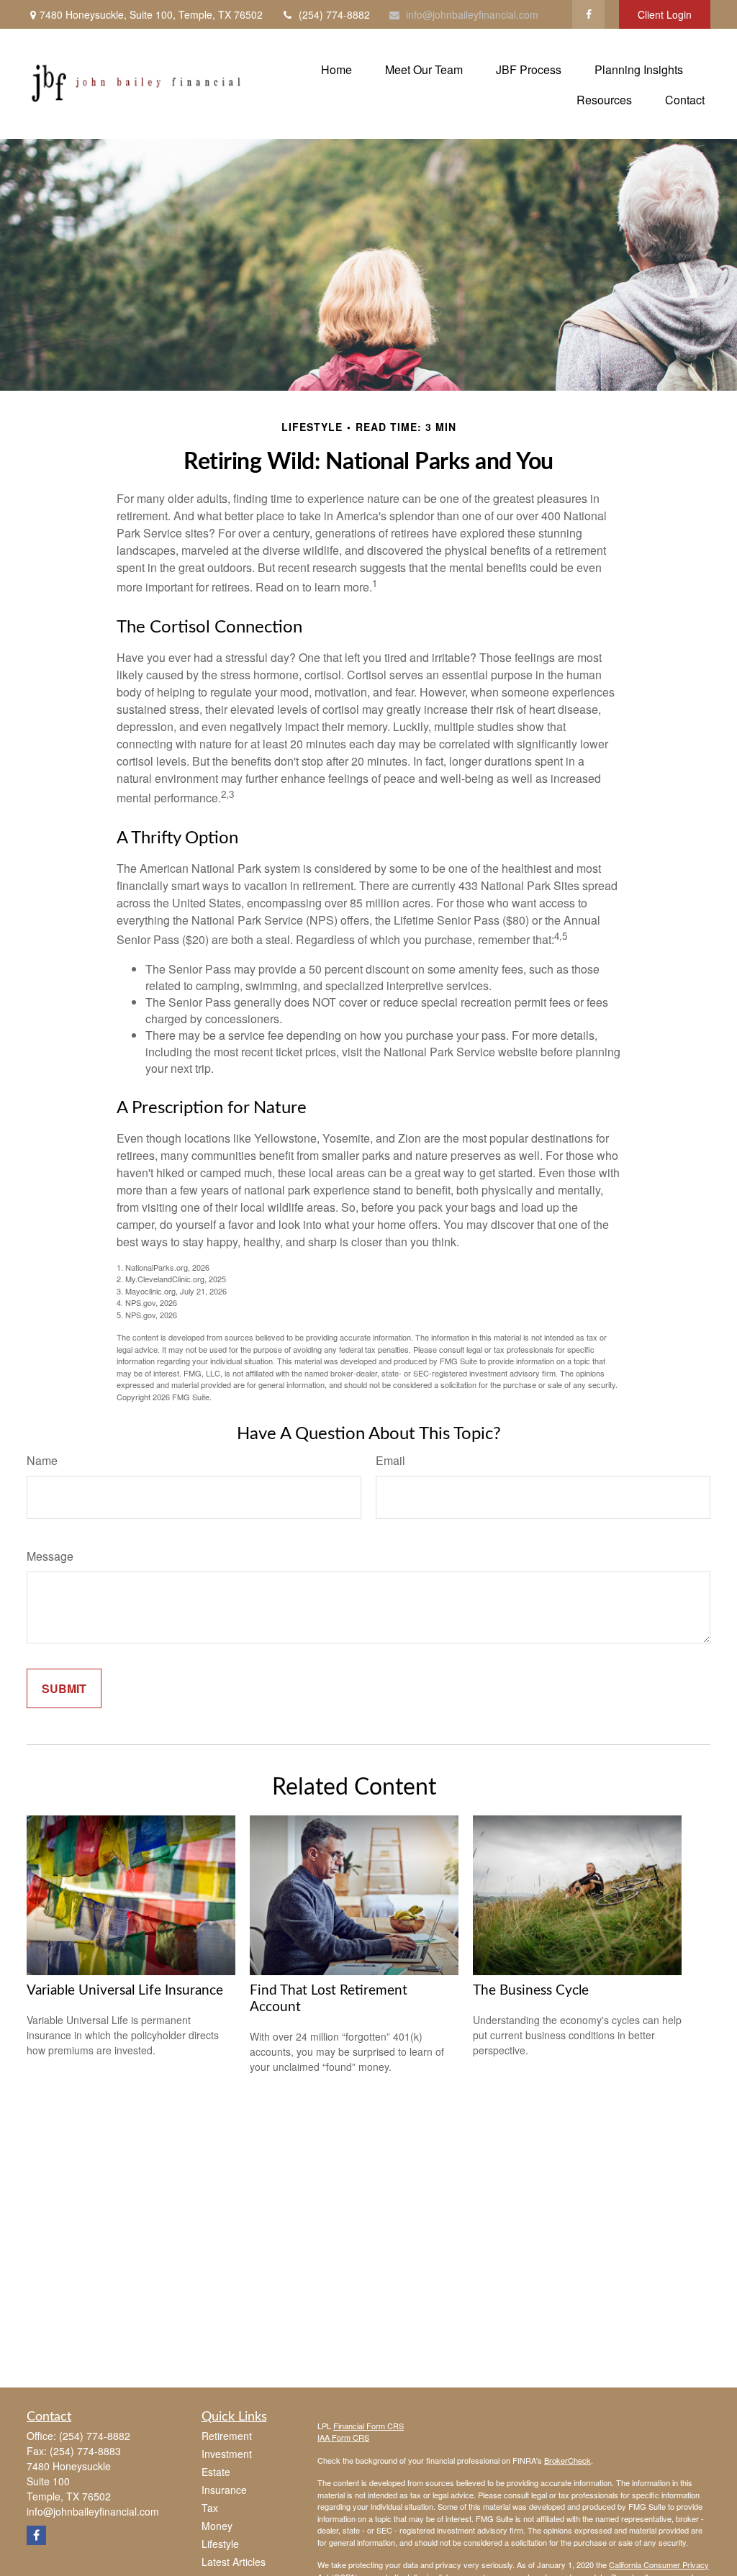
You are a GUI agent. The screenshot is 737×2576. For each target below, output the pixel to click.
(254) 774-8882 (334, 14)
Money (217, 2526)
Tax (210, 2508)
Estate (216, 2472)
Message (50, 1556)
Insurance (224, 2490)
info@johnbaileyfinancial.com (472, 14)
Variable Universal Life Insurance (125, 1991)
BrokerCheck (568, 2460)
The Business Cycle (531, 1991)
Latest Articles (234, 2562)
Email (390, 1460)
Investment (227, 2454)
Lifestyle (220, 2544)
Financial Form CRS (368, 2426)
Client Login (665, 14)
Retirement (227, 2436)
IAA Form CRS (343, 2437)
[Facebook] (588, 14)
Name (42, 1460)
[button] (336, 69)
